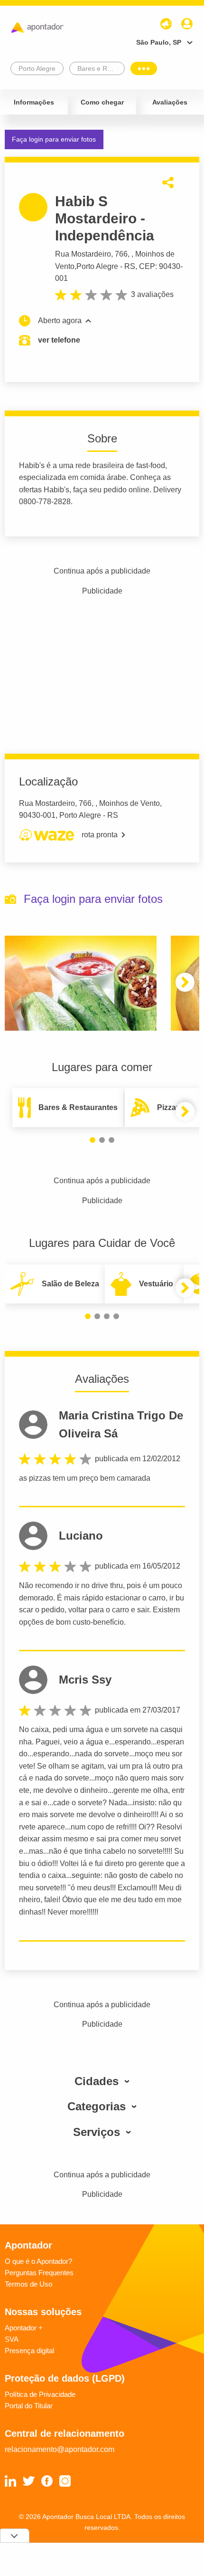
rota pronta (100, 835)
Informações (34, 102)
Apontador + (24, 2328)
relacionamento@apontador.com (60, 2449)
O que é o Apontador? (38, 2261)
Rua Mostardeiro (83, 254)
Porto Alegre (97, 266)
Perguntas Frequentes (39, 2273)
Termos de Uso (28, 2284)
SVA (12, 2339)
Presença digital (29, 2351)
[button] (185, 982)
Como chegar (102, 102)
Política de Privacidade (40, 2394)
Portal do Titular (29, 2406)
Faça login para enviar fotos (54, 139)
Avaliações (170, 102)
